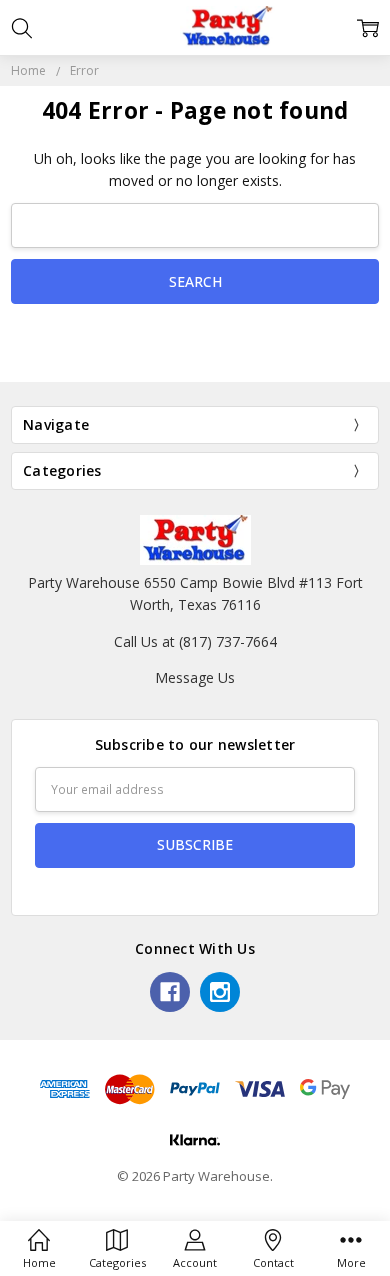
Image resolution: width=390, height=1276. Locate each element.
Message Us (195, 677)
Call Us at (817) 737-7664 (195, 641)
